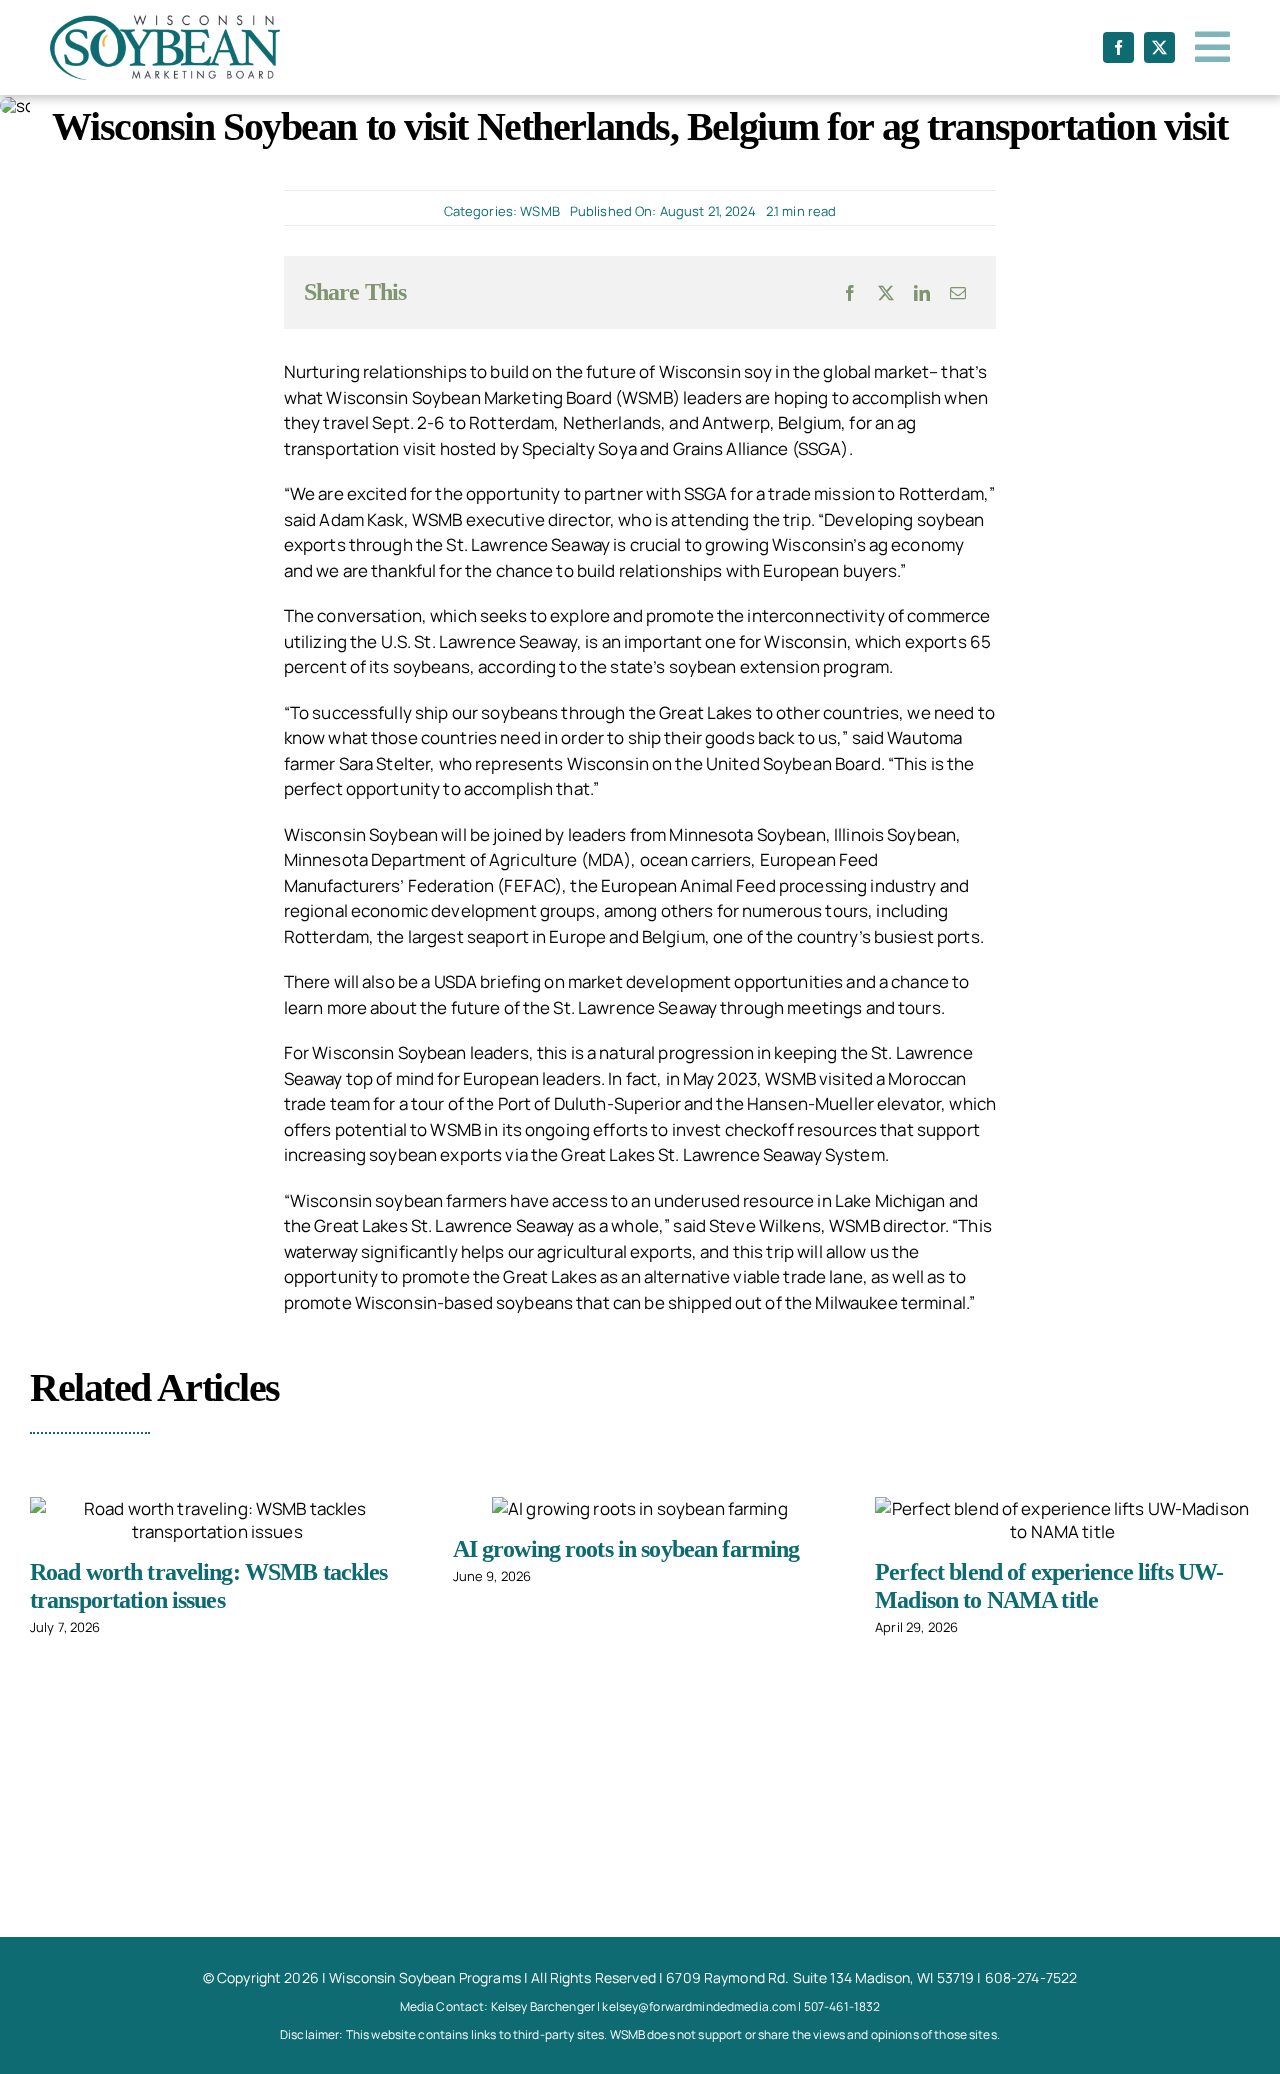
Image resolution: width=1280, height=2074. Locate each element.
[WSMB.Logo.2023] (165, 23)
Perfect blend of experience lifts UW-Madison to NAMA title (1049, 1586)
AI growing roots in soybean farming (626, 1549)
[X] (886, 293)
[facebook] (1118, 47)
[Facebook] (850, 293)
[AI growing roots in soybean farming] (640, 1508)
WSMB (540, 211)
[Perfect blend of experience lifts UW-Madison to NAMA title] (1062, 1520)
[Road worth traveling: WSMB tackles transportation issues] (217, 1520)
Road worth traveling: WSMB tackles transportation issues (209, 1586)
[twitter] (1159, 47)
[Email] (958, 293)
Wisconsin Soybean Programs (425, 1977)
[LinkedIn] (922, 293)
